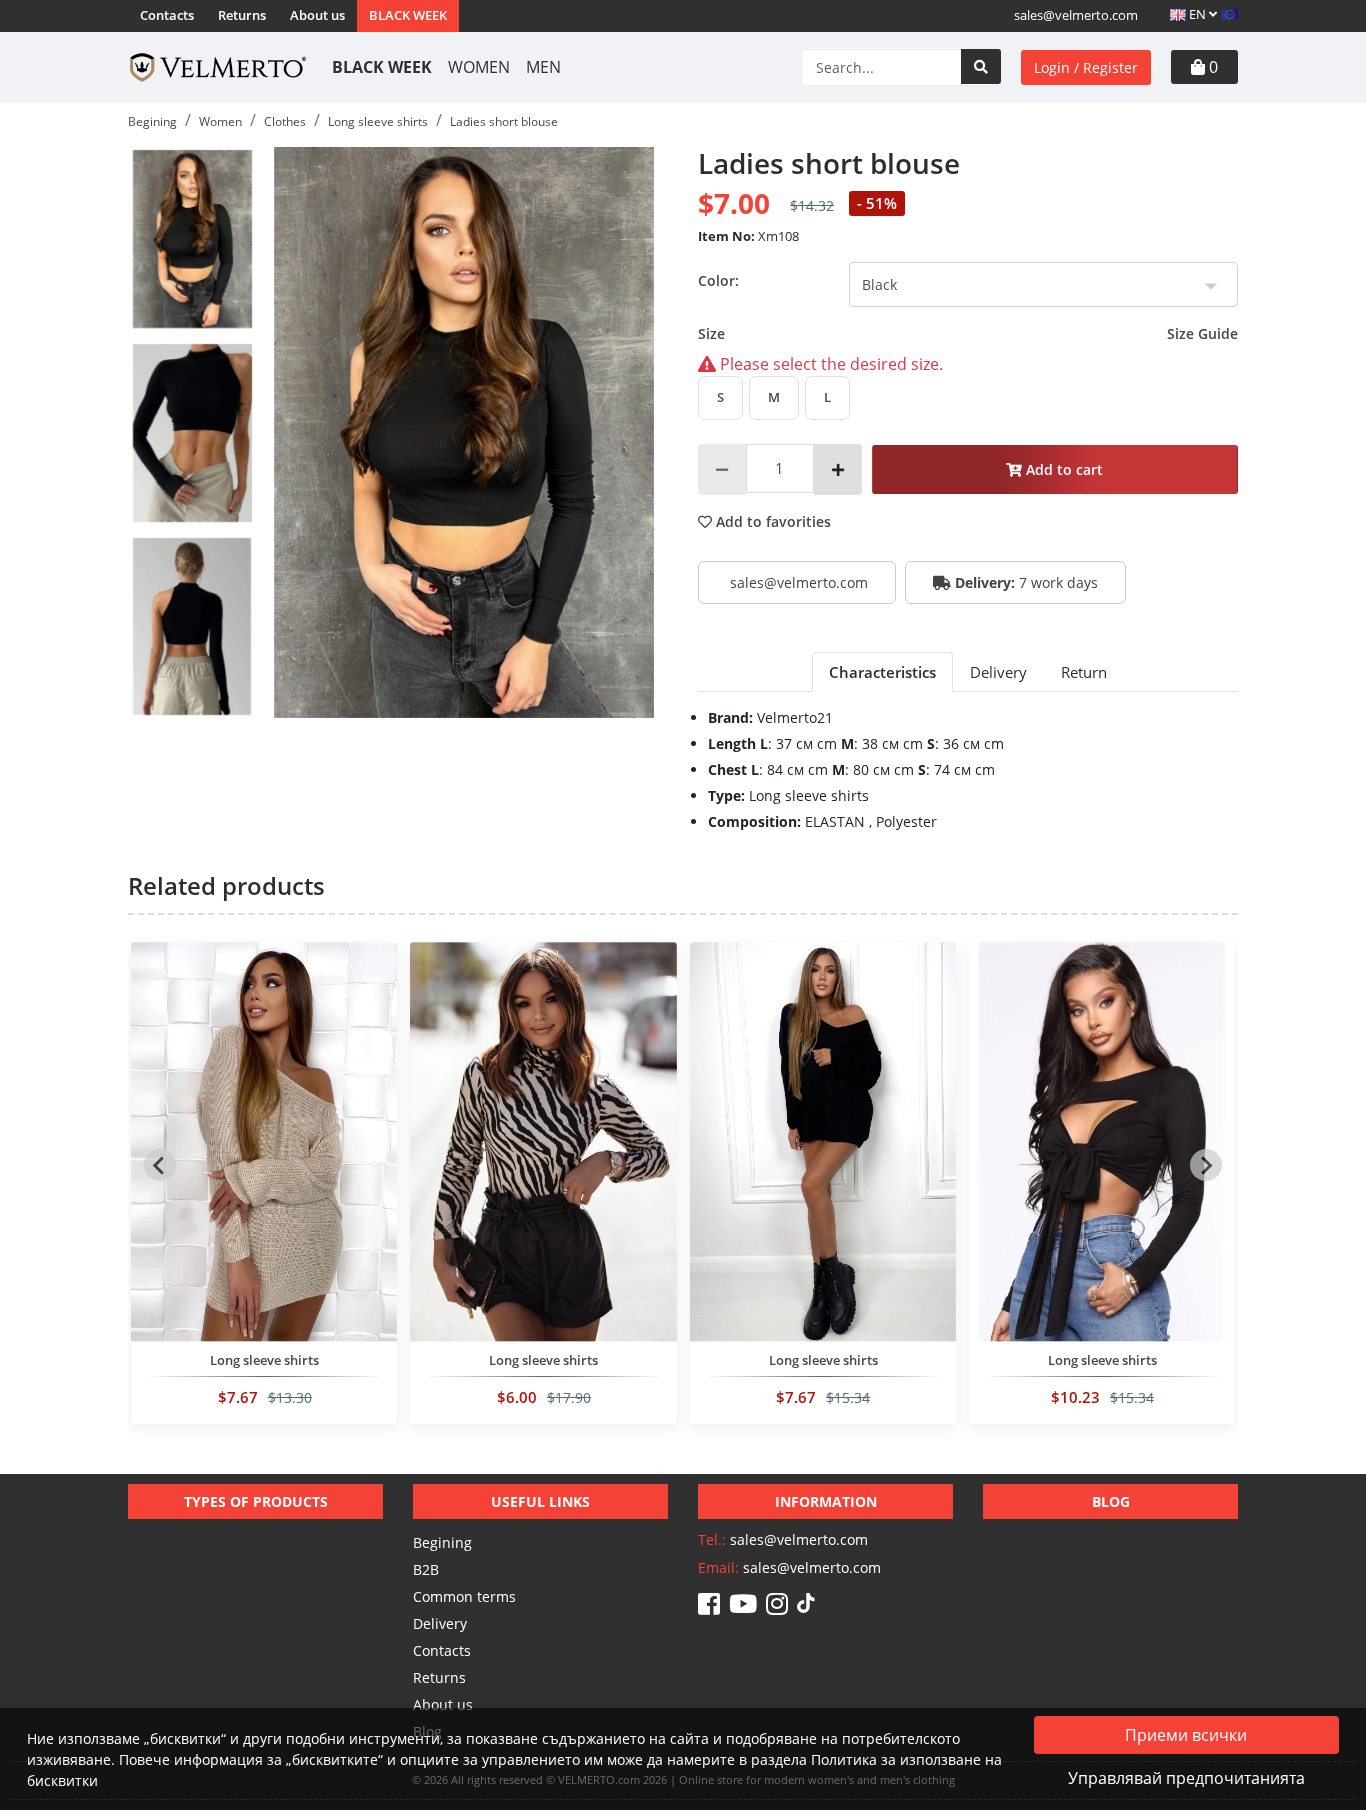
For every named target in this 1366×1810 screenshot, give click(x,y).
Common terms (464, 1596)
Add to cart (1062, 469)
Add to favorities (771, 521)
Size (968, 333)
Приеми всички (1186, 1735)
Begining (442, 1542)
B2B (426, 1569)
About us (317, 15)
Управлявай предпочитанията (1186, 1778)
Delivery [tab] (998, 672)
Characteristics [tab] (882, 672)
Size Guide (1202, 333)
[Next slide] (1206, 1165)
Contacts (167, 15)
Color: (718, 280)
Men (543, 67)
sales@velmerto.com (1076, 15)
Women (479, 67)
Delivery (440, 1623)
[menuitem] (192, 239)
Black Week (408, 15)
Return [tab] (1084, 672)
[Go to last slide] (160, 1165)
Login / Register (1086, 67)
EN (1197, 14)
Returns (242, 15)
